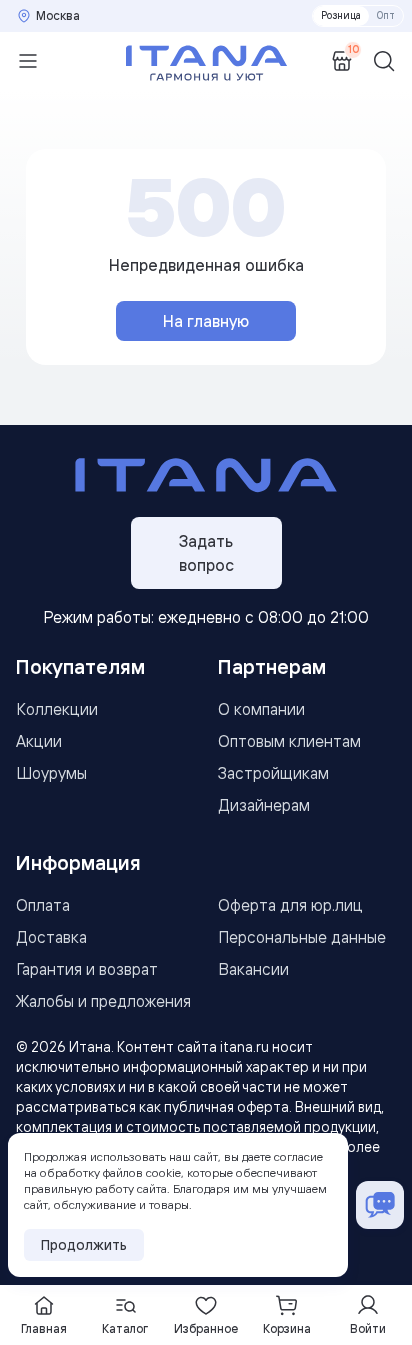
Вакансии (253, 969)
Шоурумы (51, 773)
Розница (341, 15)
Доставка (51, 937)
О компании (261, 709)
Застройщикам (273, 773)
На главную (206, 321)
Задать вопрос (206, 553)
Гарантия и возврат (87, 969)
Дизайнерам (264, 805)
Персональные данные (302, 937)
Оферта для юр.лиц (290, 905)
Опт (386, 15)
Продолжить (84, 1245)
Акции (39, 741)
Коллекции (57, 709)
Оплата (43, 905)
